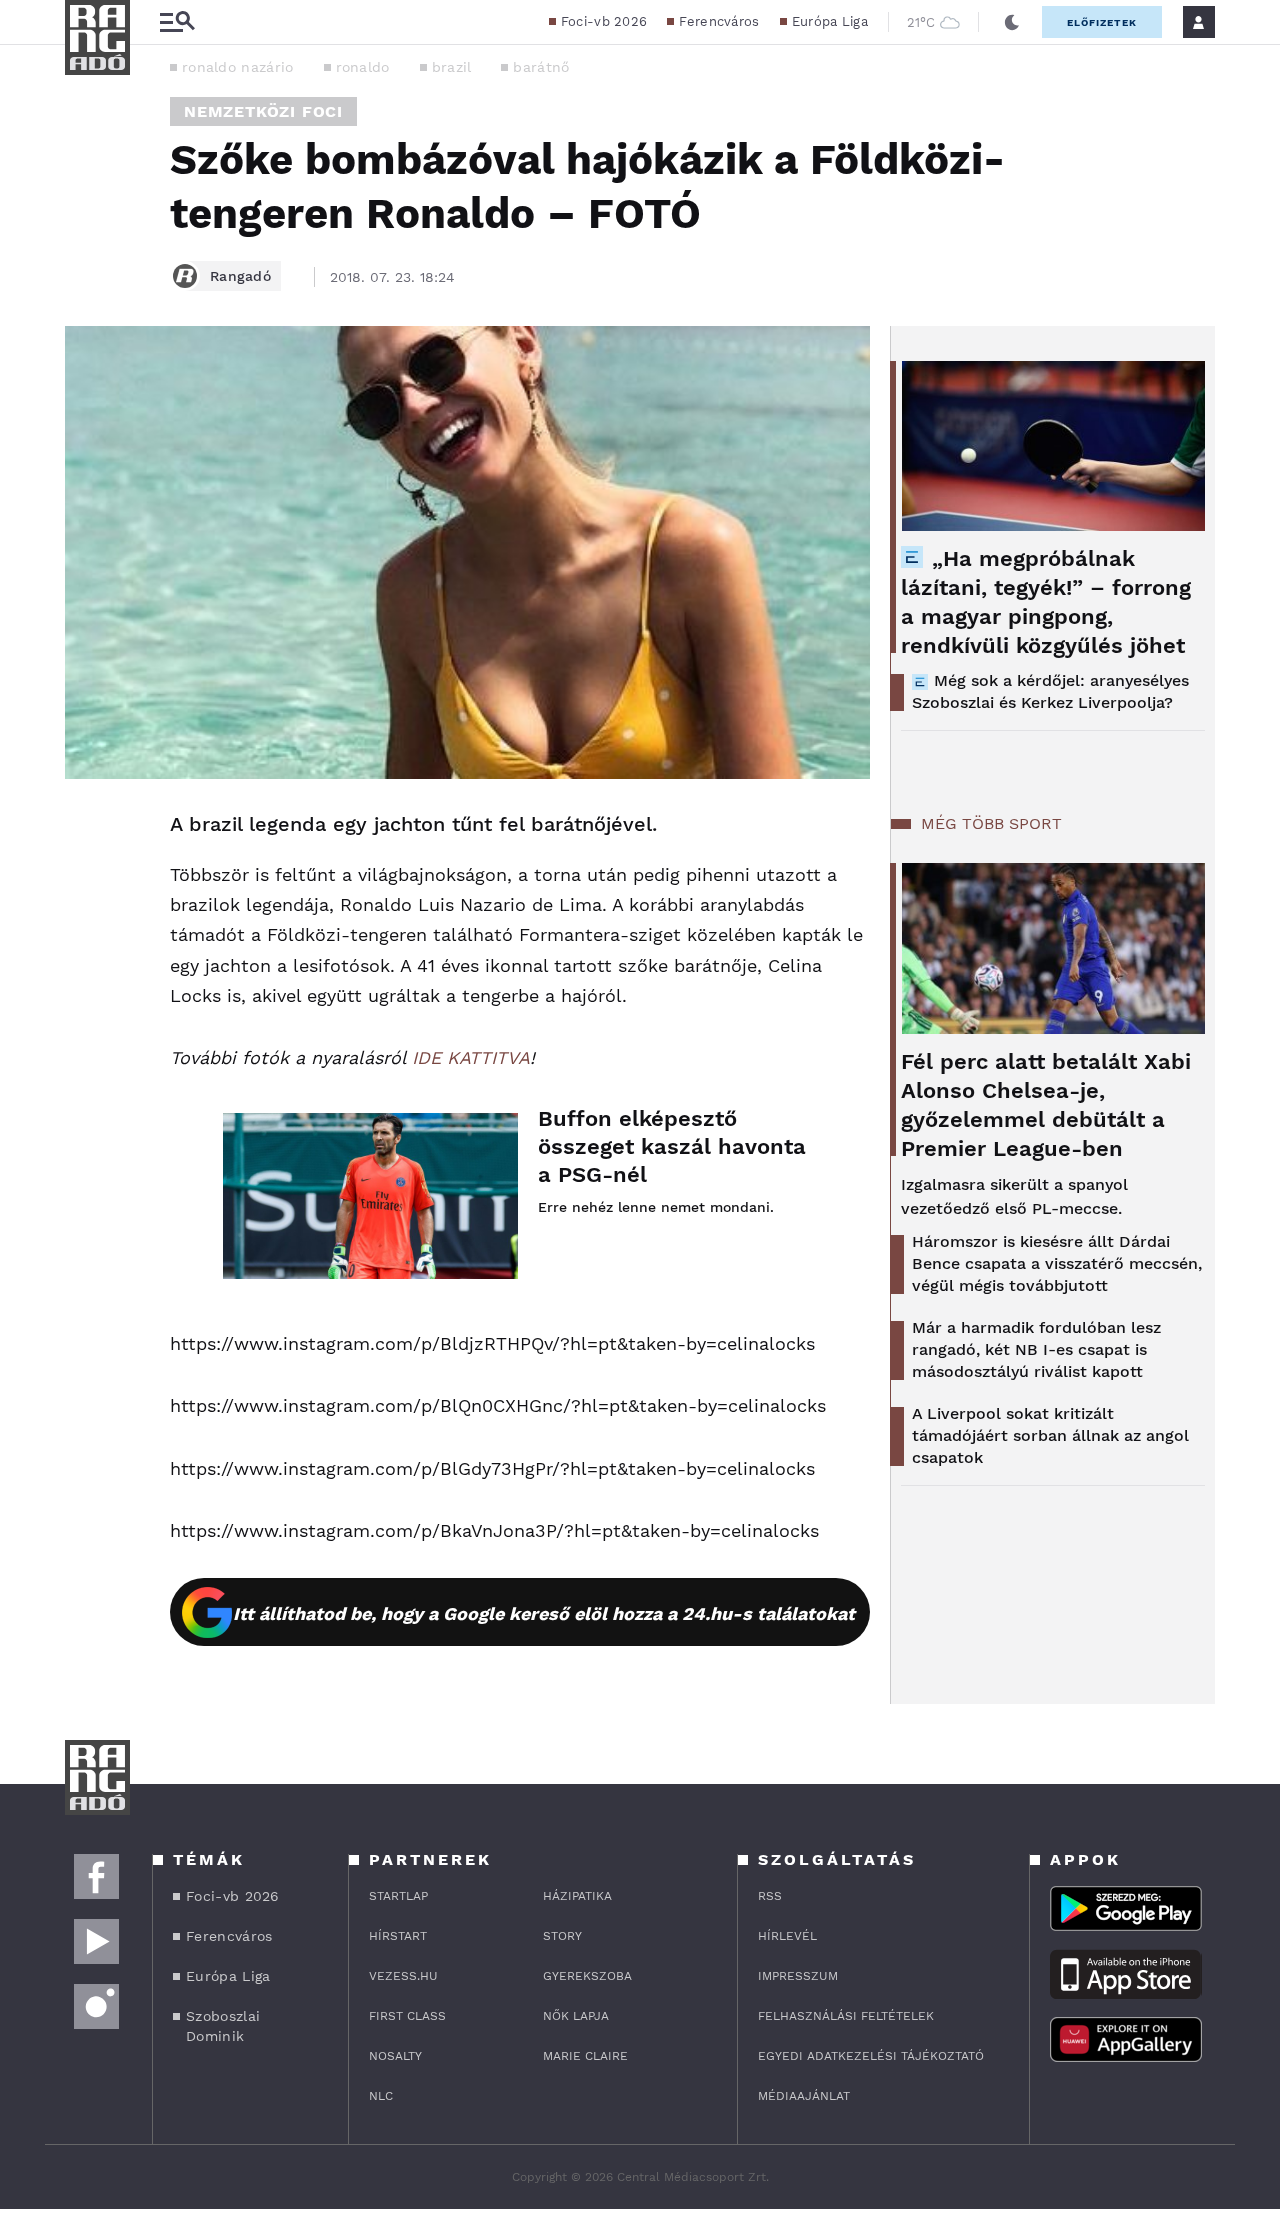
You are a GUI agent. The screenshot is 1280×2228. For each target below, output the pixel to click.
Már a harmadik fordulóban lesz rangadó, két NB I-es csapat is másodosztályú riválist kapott (1036, 1349)
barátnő (541, 67)
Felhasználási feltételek (846, 2016)
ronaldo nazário (238, 67)
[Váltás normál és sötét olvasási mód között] (1012, 22)
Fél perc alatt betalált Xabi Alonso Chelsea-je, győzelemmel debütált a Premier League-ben (1046, 1105)
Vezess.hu (403, 1976)
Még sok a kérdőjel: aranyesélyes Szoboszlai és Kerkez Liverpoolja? (1050, 691)
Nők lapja (576, 2016)
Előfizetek (1102, 22)
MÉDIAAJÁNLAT (804, 2096)
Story (562, 1936)
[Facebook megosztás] (87, 831)
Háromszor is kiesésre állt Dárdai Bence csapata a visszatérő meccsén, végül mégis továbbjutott (1057, 1263)
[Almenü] (177, 22)
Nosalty (395, 2056)
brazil (452, 67)
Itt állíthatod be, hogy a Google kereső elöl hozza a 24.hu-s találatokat (544, 1613)
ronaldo (363, 67)
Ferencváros (719, 21)
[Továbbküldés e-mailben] (87, 885)
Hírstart (398, 1936)
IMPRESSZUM (798, 1976)
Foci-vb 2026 (604, 21)
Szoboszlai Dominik (223, 2026)
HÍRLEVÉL (787, 1936)
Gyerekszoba (587, 1976)
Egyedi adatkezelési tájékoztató (871, 2056)
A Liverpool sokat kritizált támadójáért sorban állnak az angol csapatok (1050, 1435)
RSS (770, 1896)
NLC (381, 2096)
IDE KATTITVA (471, 1057)
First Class (407, 2016)
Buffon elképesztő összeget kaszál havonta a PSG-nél (672, 1146)
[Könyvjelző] (87, 944)
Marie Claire (585, 2056)
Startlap (398, 1896)
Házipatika (577, 1896)
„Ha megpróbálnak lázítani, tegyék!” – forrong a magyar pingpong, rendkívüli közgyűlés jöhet (1046, 602)
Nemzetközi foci (263, 111)
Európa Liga (830, 21)
